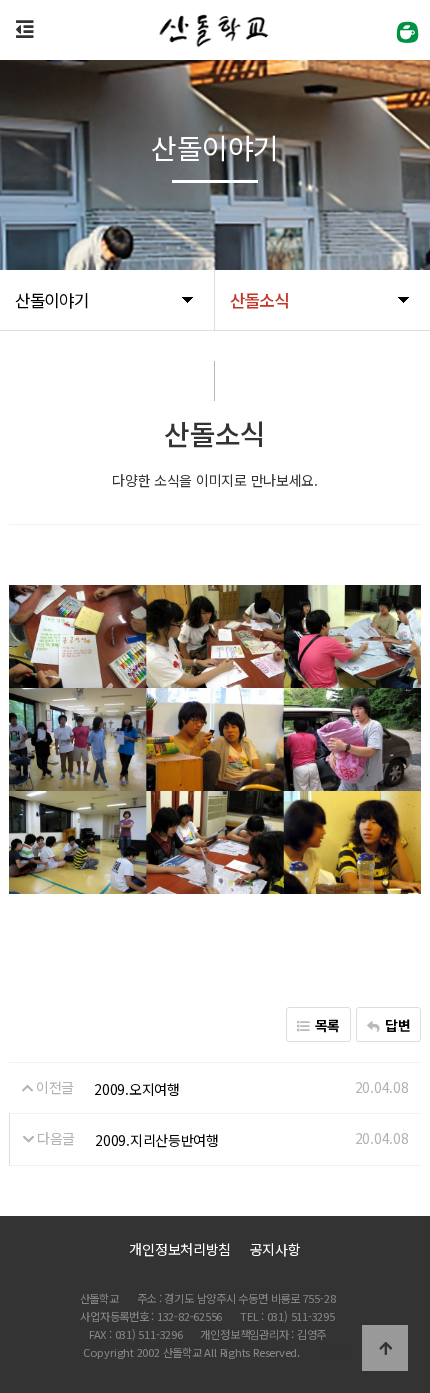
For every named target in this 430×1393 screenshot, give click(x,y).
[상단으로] (385, 1348)
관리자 (332, 1353)
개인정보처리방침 (180, 1249)
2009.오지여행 (136, 1089)
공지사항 (275, 1249)
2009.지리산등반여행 (157, 1140)
